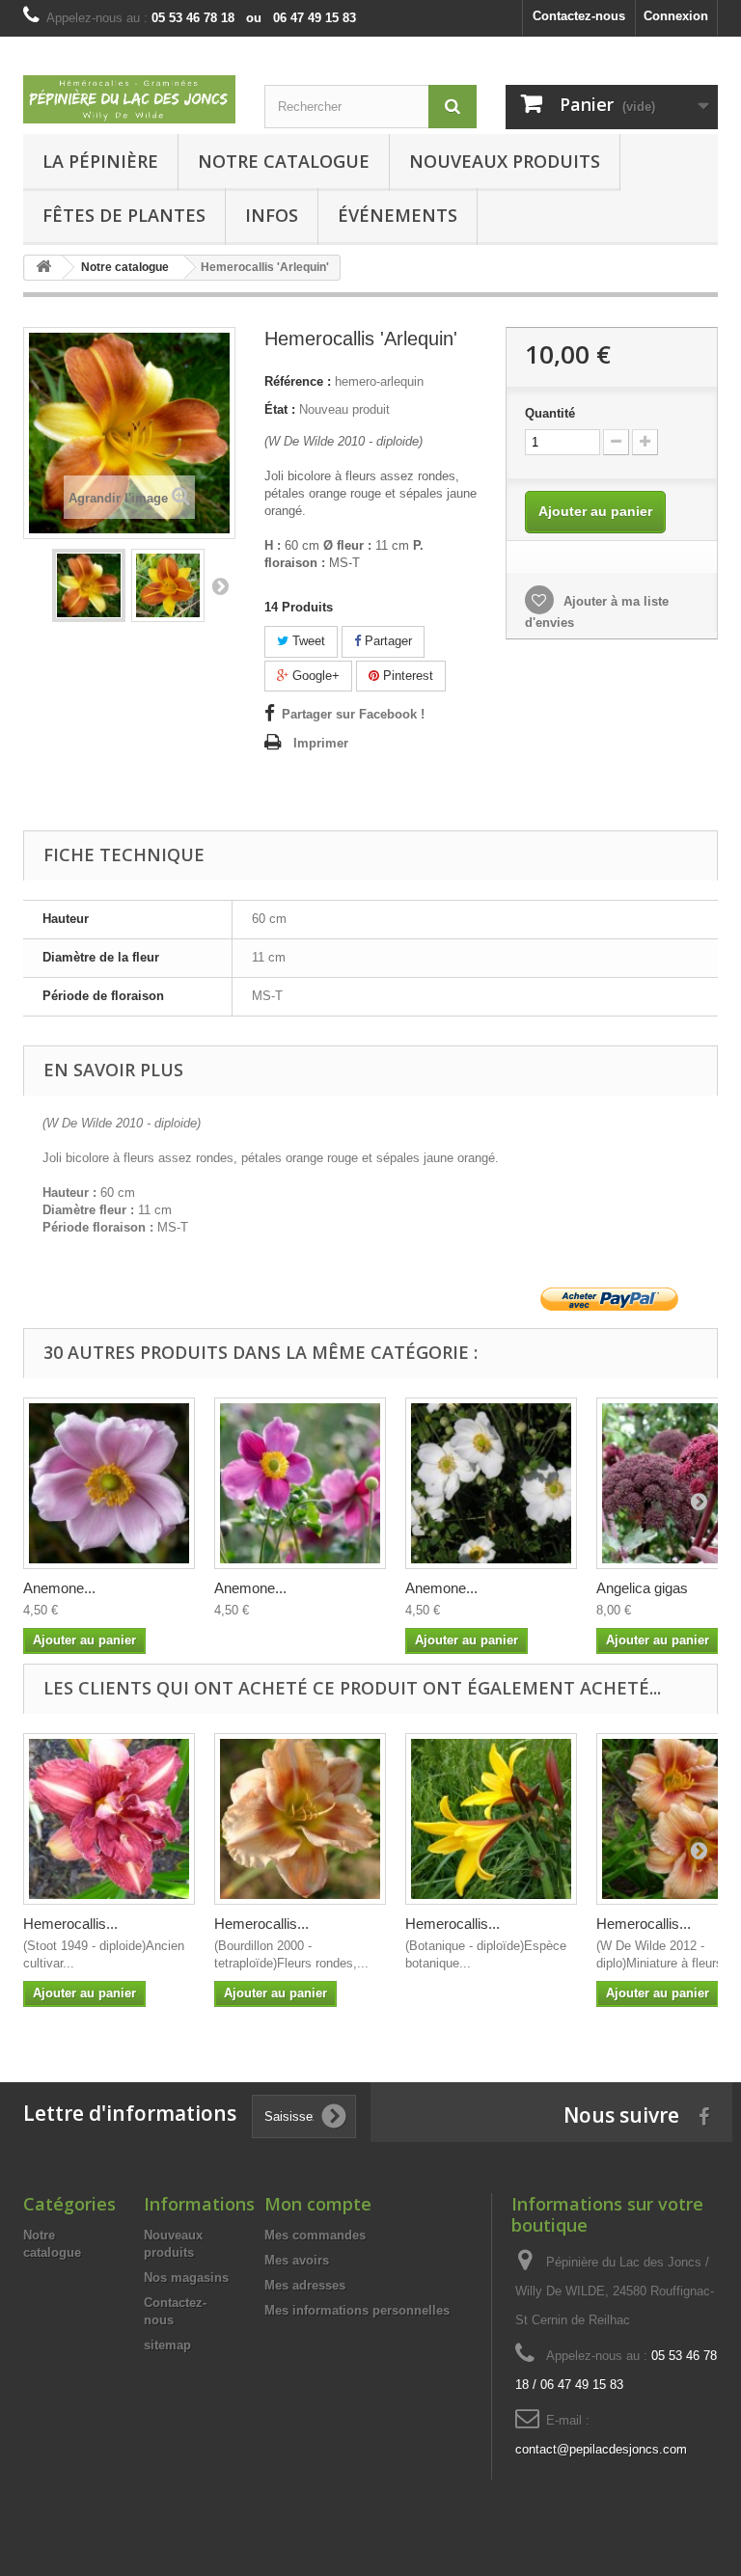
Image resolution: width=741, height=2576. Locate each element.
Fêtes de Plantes (124, 215)
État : (280, 409)
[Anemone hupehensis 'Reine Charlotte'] (109, 1483)
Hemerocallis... (70, 1924)
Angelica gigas (642, 1588)
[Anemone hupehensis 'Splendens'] (300, 1483)
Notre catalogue (284, 161)
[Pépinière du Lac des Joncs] (129, 99)
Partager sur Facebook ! (353, 714)
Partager (386, 641)
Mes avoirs (297, 2260)
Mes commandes (315, 2235)
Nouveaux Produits (505, 161)
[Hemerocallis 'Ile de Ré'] (300, 1819)
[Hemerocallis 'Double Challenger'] (109, 1819)
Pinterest (406, 676)
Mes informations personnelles (357, 2310)
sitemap (167, 2345)
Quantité (550, 413)
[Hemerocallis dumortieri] (491, 1819)
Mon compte (318, 2204)
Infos (272, 215)
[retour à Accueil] (43, 268)
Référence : (298, 381)
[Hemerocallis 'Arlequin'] (89, 585)
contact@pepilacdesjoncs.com (601, 2449)
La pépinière (100, 161)
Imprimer (321, 743)
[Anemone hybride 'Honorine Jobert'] (491, 1483)
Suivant (220, 585)
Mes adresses (305, 2285)
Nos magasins (186, 2278)
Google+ (314, 676)
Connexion (676, 16)
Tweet (307, 641)
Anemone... (59, 1588)
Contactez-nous (579, 16)
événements (398, 215)
